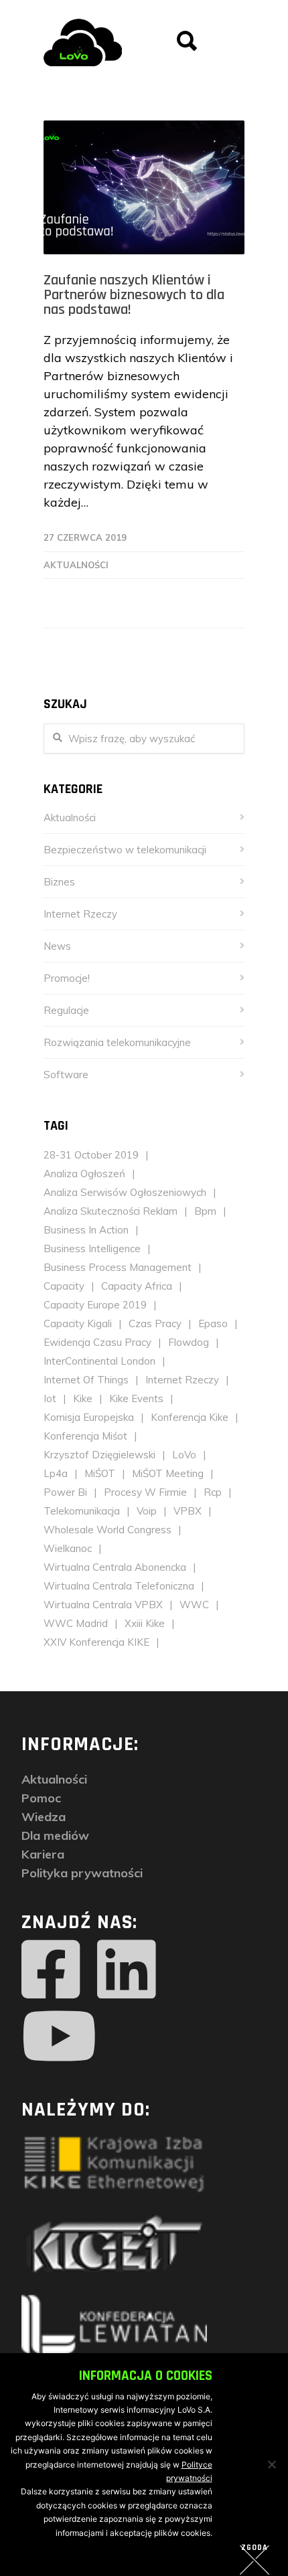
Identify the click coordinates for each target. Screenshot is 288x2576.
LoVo (184, 1455)
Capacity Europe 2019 (95, 1305)
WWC (194, 1605)
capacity (64, 1286)
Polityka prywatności (82, 1873)
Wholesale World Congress (107, 1530)
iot (50, 1398)
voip (147, 1511)
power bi (65, 1492)
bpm (205, 1211)
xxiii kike (145, 1623)
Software (66, 1075)
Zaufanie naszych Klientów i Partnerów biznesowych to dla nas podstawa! (134, 295)
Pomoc (41, 1798)
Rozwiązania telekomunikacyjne (117, 1042)
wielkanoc (68, 1548)
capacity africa (137, 1286)
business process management (118, 1267)
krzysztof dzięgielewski (99, 1455)
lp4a (56, 1473)
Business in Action (86, 1230)
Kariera (43, 1854)
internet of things (86, 1380)
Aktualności (76, 565)
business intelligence (92, 1249)
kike (83, 1398)
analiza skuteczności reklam (111, 1211)
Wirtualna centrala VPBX (103, 1605)
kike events (136, 1398)
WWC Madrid (76, 1623)
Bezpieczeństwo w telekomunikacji (125, 850)
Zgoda (255, 2548)
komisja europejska (89, 1417)
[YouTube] (59, 2037)
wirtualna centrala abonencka (115, 1567)
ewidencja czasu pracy (97, 1342)
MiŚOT (100, 1473)
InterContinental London (99, 1361)
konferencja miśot (85, 1436)
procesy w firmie (145, 1492)
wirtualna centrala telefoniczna (119, 1586)
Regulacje (66, 1010)
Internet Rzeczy (80, 914)
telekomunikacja (82, 1511)
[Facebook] (51, 1970)
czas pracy (155, 1323)
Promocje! (67, 978)
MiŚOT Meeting (168, 1473)
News (57, 946)
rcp (213, 1492)
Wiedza (44, 1817)
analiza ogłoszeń (84, 1174)
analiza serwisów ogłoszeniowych (125, 1192)
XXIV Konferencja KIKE (96, 1642)
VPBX (188, 1511)
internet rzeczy (182, 1380)
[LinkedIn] (127, 1970)
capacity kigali (78, 1323)
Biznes (59, 882)
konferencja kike (190, 1417)
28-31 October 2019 (91, 1155)
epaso (213, 1323)
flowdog (189, 1342)
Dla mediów (55, 1835)
